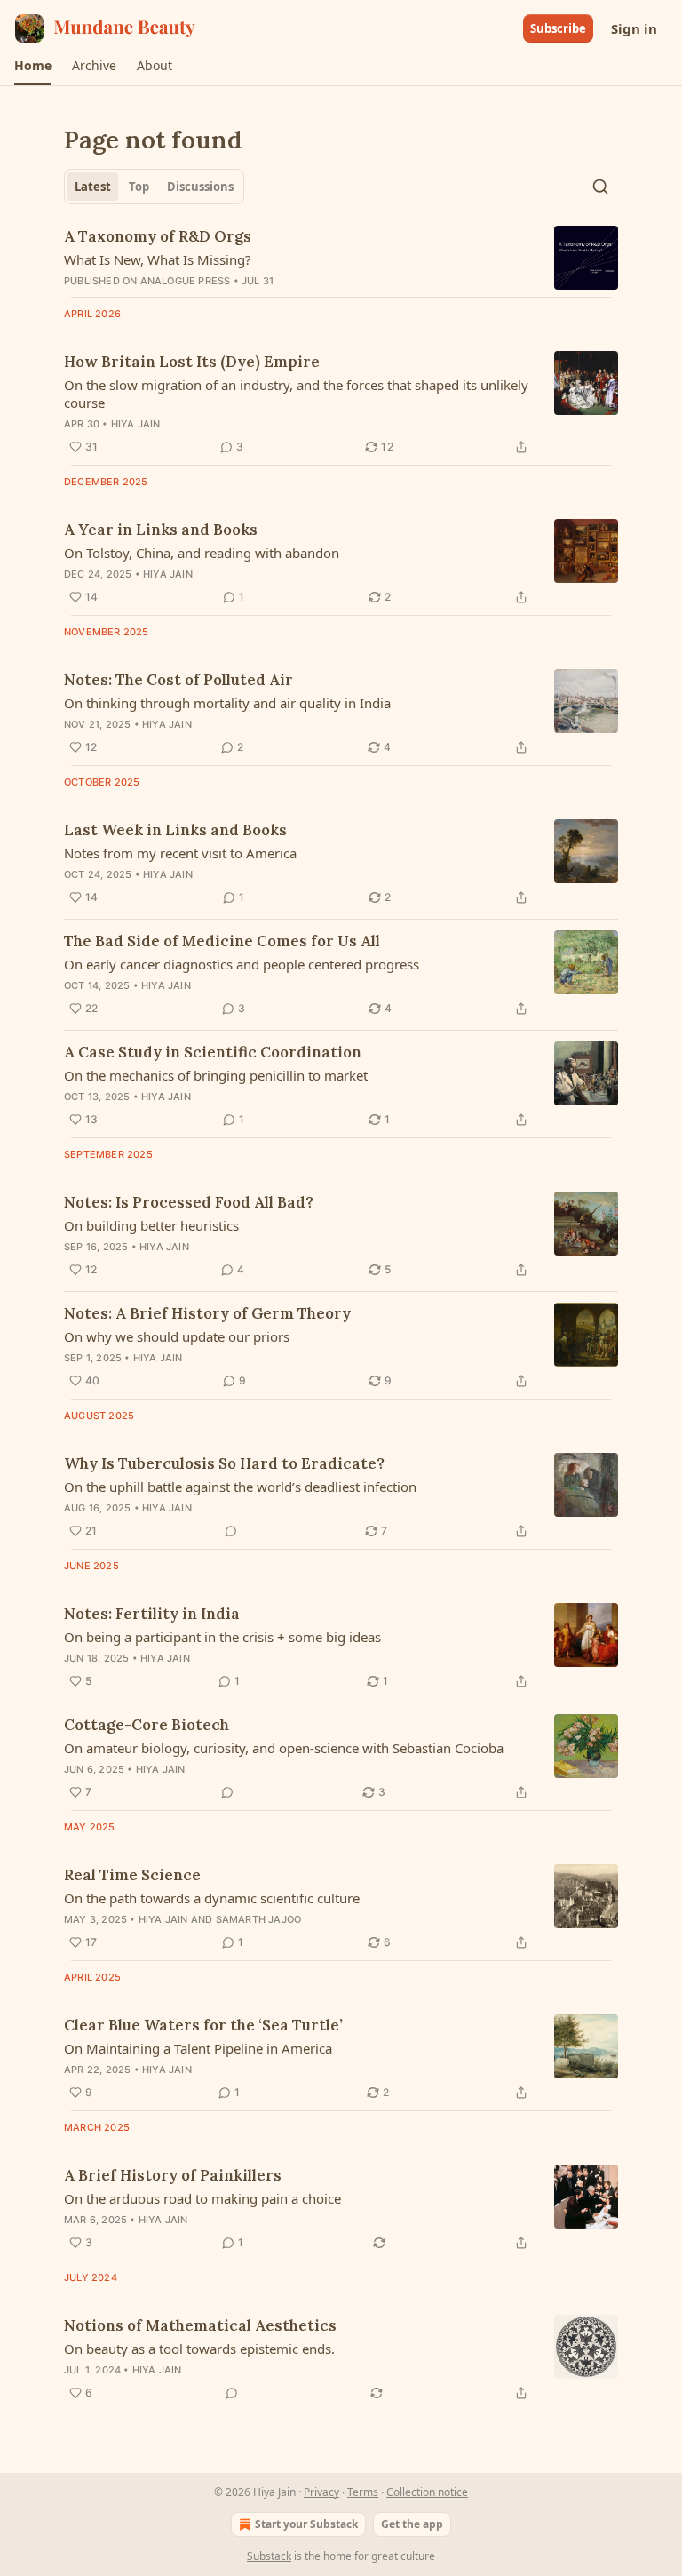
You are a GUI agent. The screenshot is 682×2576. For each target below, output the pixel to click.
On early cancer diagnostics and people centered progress (242, 964)
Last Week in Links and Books (175, 830)
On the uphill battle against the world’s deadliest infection (240, 1487)
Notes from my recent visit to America (180, 853)
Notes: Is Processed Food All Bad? (189, 1202)
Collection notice (427, 2492)
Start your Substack (306, 2524)
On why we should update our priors (177, 1336)
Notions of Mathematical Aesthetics (200, 2325)
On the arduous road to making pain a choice (202, 2198)
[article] (341, 258)
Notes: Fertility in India (152, 1614)
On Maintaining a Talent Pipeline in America (198, 2048)
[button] (32, 66)
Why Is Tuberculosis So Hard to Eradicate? (224, 1463)
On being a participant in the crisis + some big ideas (222, 1637)
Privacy (321, 2492)
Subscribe (558, 28)
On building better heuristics (151, 1225)
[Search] (600, 187)
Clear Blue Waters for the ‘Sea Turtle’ (203, 2025)
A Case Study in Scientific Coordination (213, 1052)
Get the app (412, 2524)
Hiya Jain (136, 424)
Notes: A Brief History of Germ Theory (207, 1313)
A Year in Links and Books (161, 530)
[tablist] (154, 187)
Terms (363, 2492)
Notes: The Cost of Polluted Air (178, 680)
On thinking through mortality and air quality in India (227, 703)
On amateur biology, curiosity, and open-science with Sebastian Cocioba (284, 1748)
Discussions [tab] (200, 187)
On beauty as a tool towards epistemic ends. (199, 2349)
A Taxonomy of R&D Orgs (158, 236)
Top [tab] (139, 187)
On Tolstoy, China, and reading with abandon (202, 553)
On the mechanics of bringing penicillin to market (216, 1075)
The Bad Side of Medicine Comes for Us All (222, 941)
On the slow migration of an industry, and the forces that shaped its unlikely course (296, 394)
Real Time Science (132, 1875)
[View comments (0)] (231, 1531)
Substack (269, 2556)
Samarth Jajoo (259, 1919)
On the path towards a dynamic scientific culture (212, 1898)
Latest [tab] (93, 187)
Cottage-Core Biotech (147, 1725)
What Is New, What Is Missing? (158, 259)
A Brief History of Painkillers (173, 2175)
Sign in (634, 28)
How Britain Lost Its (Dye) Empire (192, 362)
